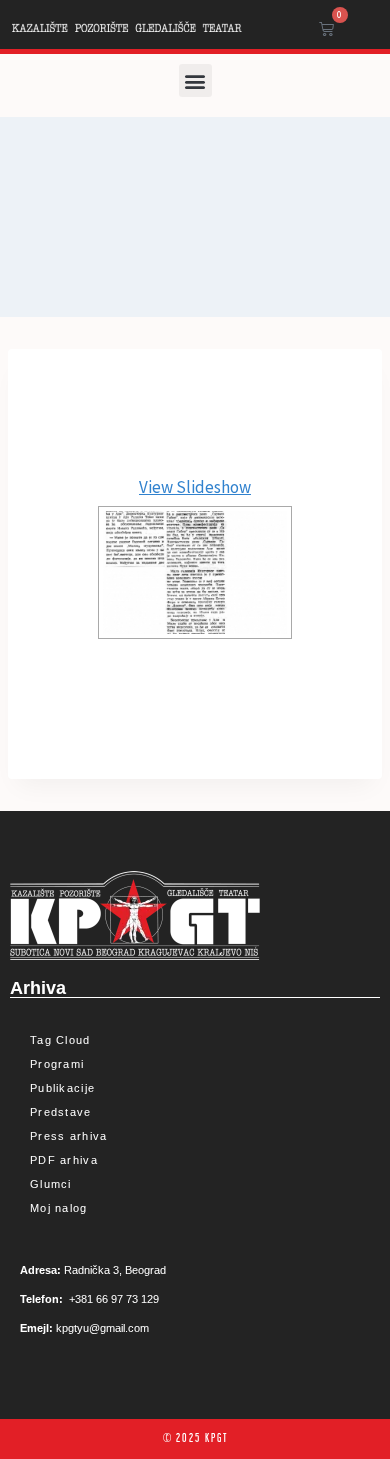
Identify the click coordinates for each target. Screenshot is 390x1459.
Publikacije (62, 1088)
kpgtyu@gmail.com (102, 1328)
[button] (195, 80)
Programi (57, 1064)
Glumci (51, 1184)
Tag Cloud (60, 1040)
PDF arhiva (64, 1160)
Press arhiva (69, 1136)
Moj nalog (59, 1208)
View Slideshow (195, 487)
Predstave (61, 1112)
